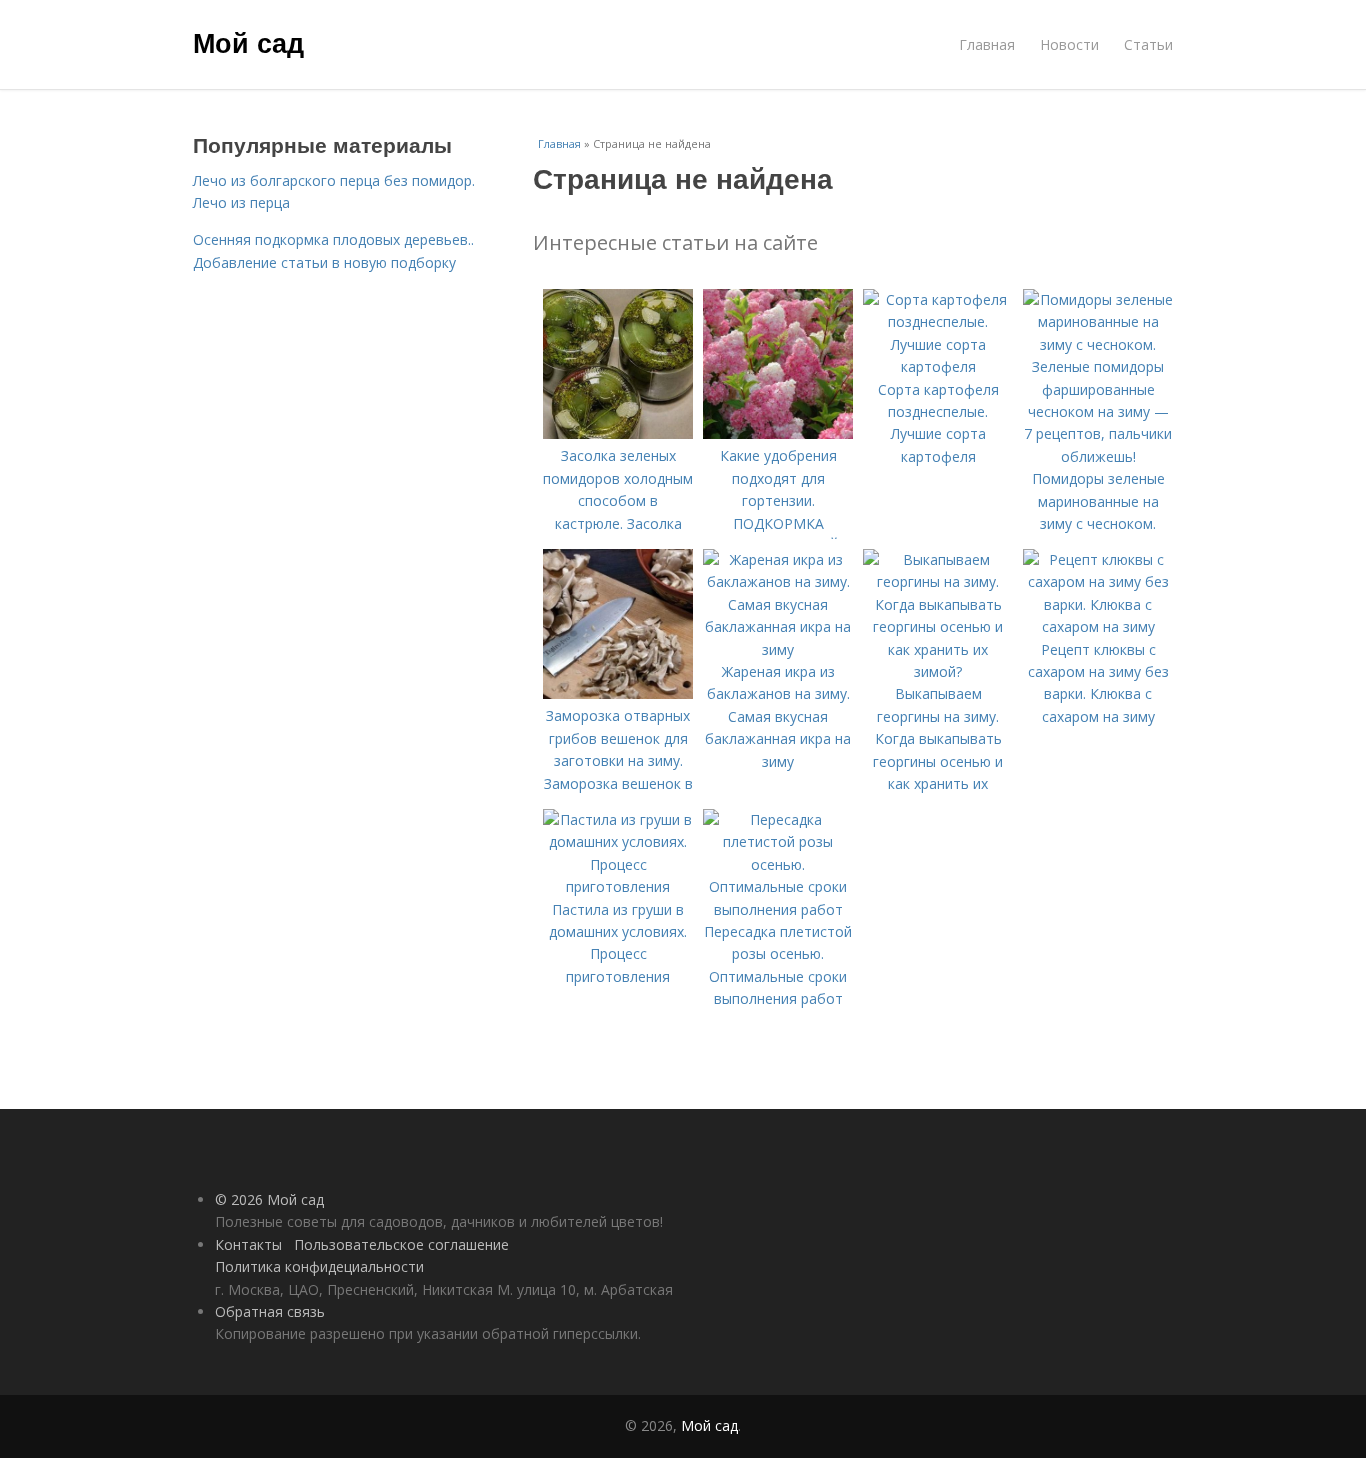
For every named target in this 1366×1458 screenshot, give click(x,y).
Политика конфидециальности (319, 1266)
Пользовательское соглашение (401, 1244)
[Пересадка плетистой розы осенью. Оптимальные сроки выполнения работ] (778, 909)
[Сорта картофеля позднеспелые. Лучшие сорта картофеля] (938, 366)
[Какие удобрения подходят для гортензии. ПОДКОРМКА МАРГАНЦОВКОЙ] (778, 433)
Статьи (1148, 44)
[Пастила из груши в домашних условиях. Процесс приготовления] (618, 886)
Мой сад (248, 42)
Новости (1069, 44)
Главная (987, 44)
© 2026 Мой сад (269, 1199)
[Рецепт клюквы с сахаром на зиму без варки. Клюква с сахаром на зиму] (1098, 626)
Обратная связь (270, 1311)
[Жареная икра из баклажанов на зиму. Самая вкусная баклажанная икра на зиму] (778, 649)
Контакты (248, 1244)
